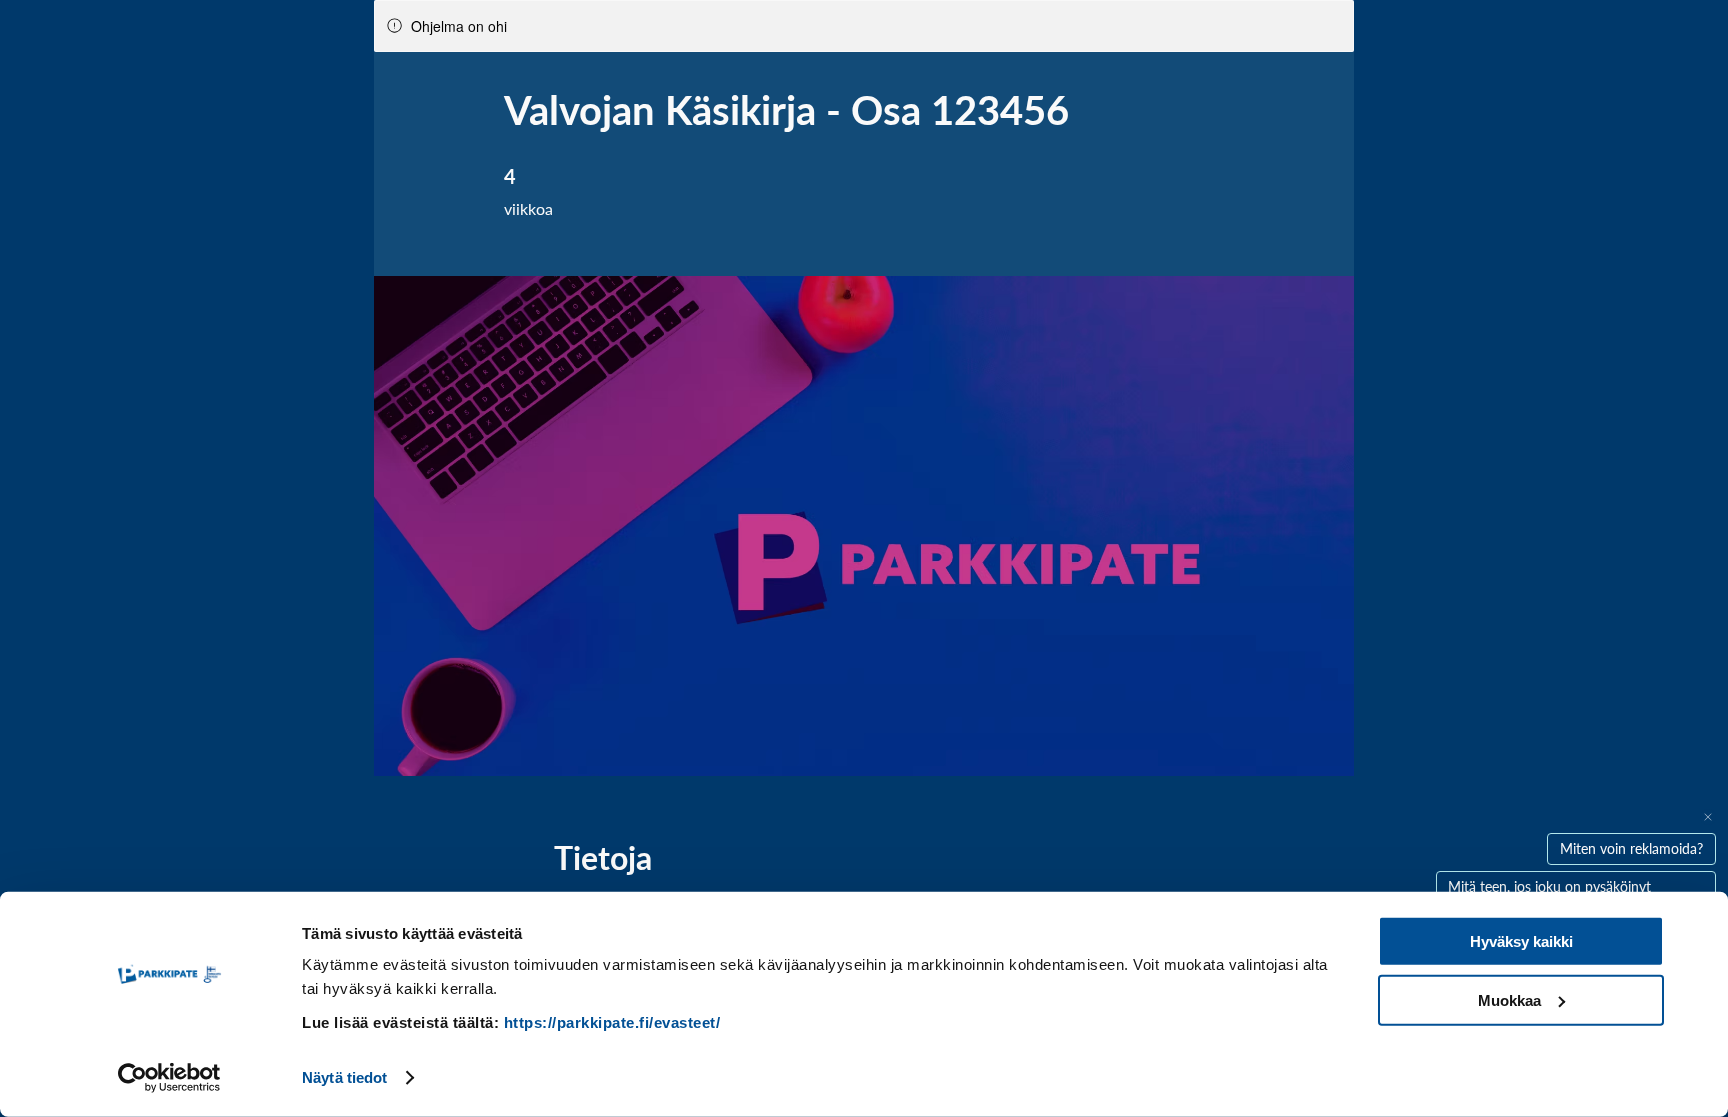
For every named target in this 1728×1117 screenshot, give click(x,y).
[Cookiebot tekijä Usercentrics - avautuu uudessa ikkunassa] (169, 1078)
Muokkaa (1509, 999)
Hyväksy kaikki (1521, 941)
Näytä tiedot (344, 1077)
